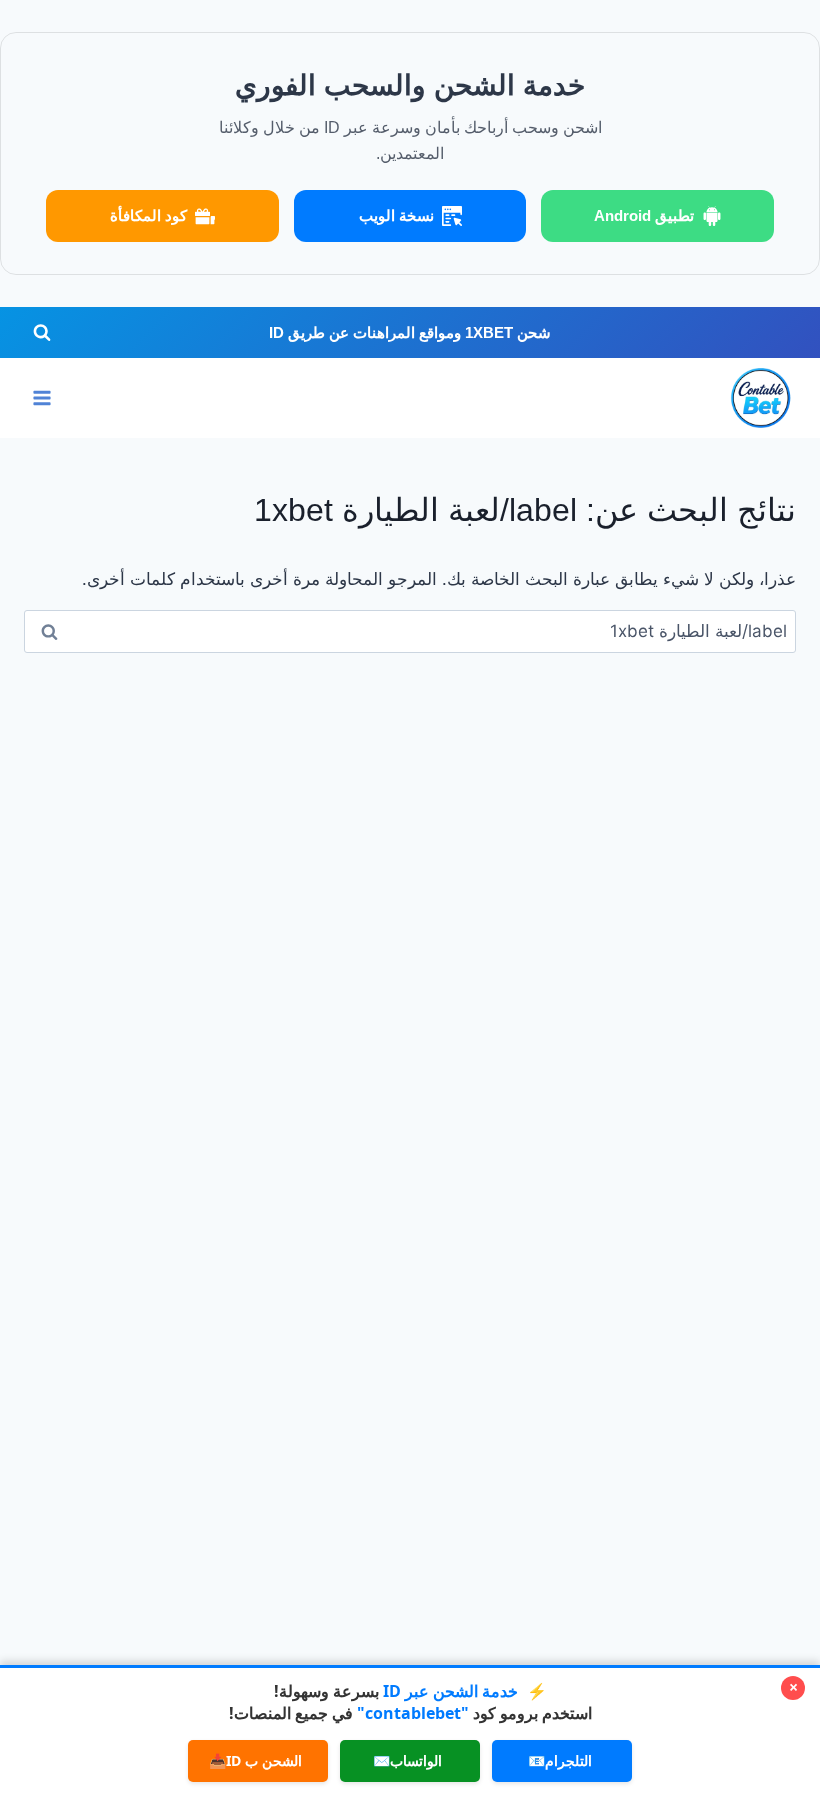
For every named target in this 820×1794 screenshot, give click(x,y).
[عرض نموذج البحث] (42, 333)
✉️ (407, 1760)
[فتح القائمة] (42, 398)
